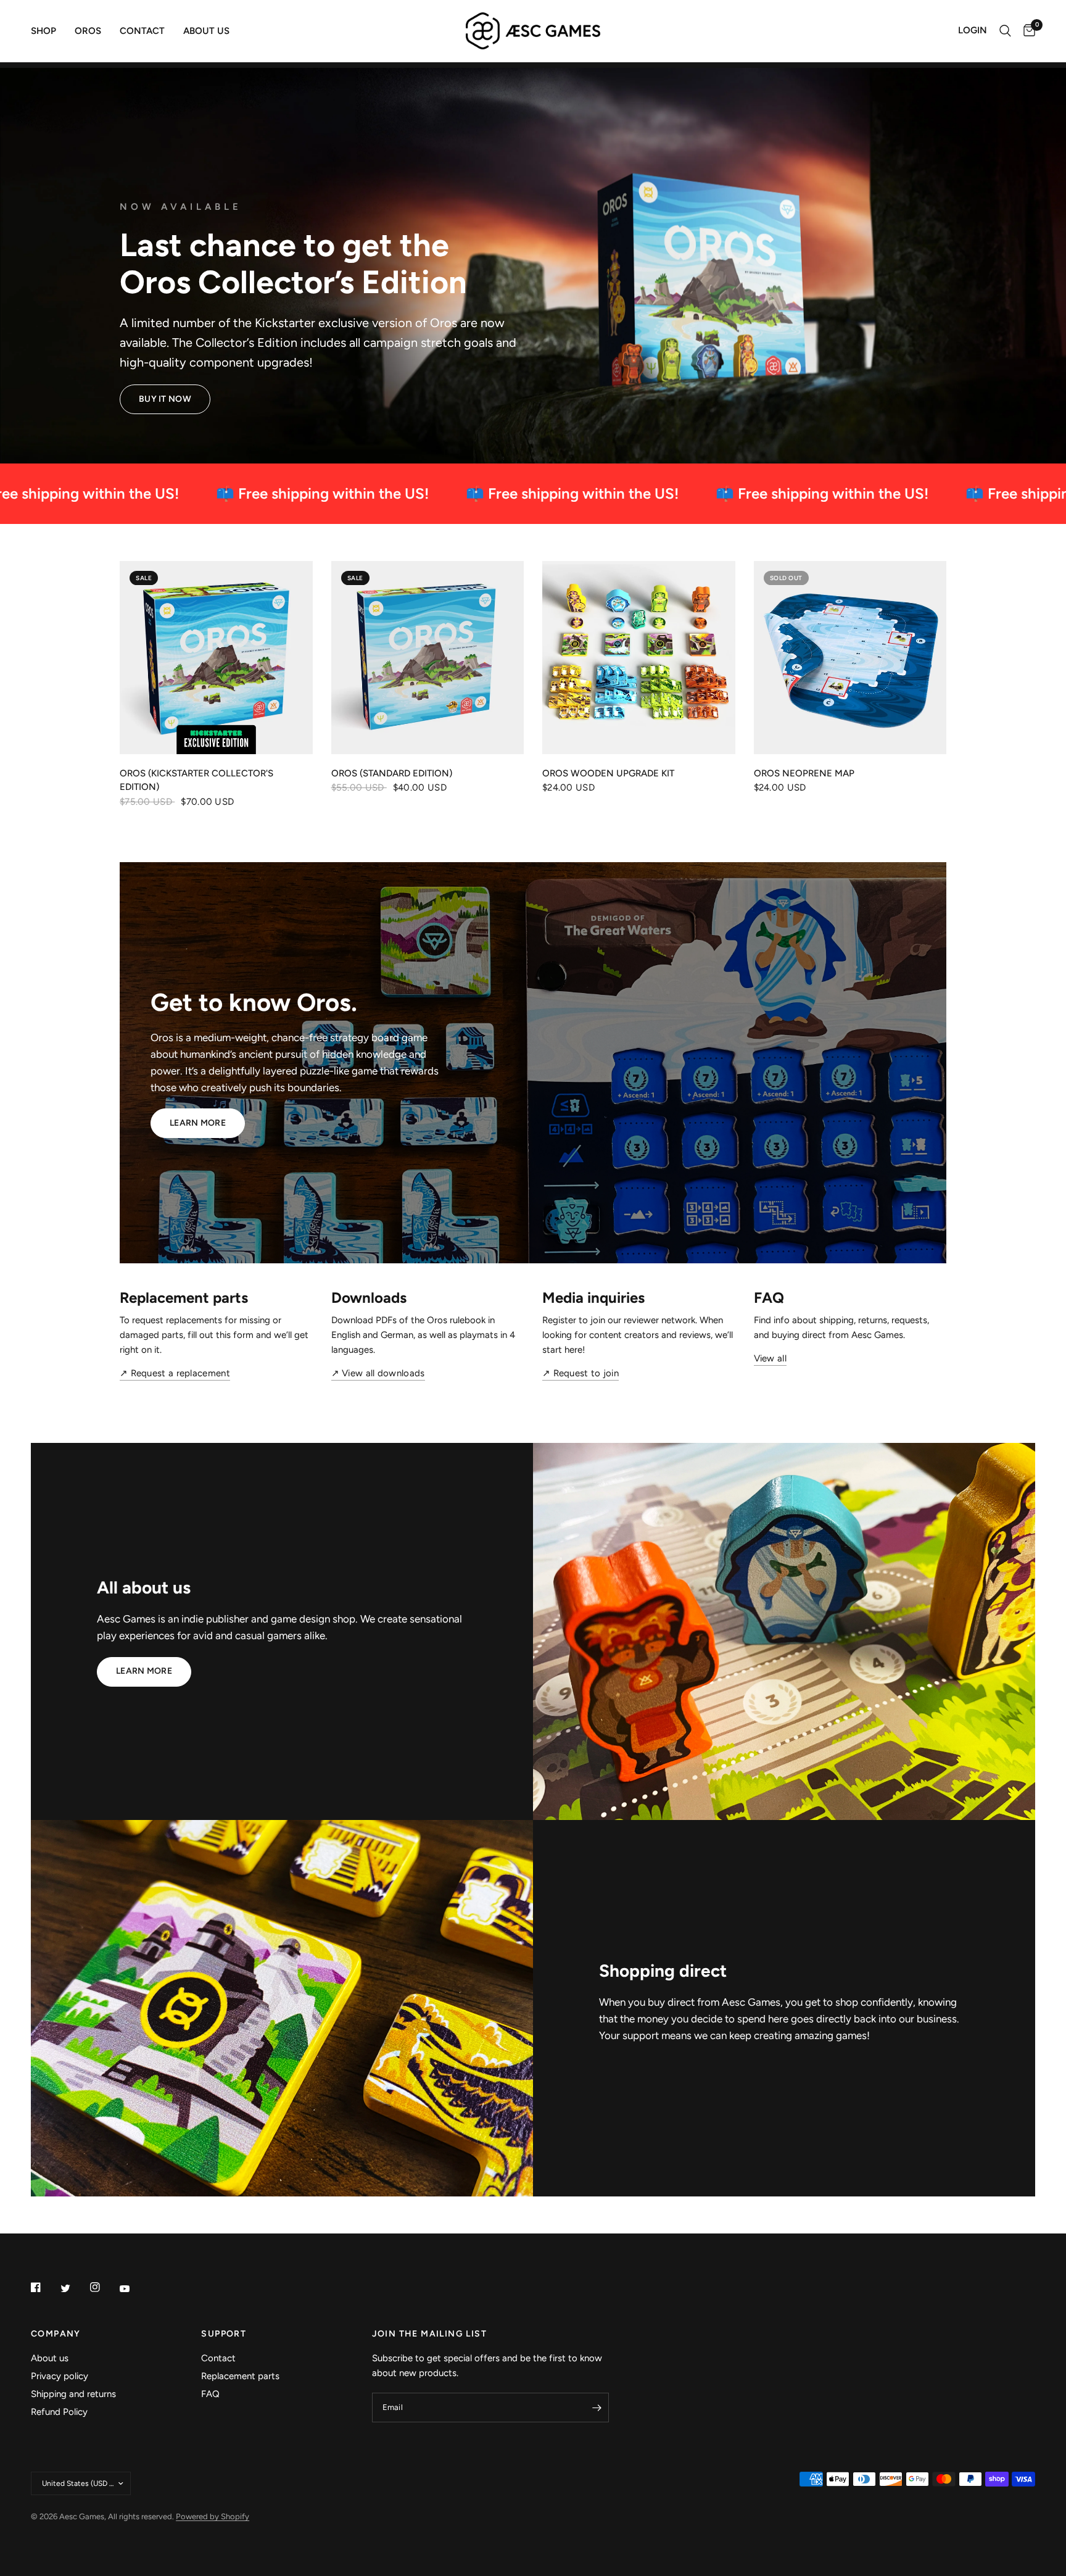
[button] (165, 399)
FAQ (210, 2394)
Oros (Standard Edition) (392, 773)
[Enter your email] (597, 2408)
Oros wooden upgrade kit (608, 773)
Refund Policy (59, 2412)
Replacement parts (240, 2376)
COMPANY (56, 2334)
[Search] (1005, 31)
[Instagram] (104, 2287)
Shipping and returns (73, 2394)
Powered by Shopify (213, 2516)
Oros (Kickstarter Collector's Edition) (196, 780)
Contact (142, 31)
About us (206, 31)
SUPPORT (224, 2334)
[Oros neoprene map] (850, 658)
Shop (43, 31)
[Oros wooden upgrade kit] (639, 658)
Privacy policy (60, 2376)
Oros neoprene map (804, 773)
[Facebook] (44, 2287)
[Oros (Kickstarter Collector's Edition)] (216, 658)
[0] (1026, 31)
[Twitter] (74, 2288)
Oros (88, 31)
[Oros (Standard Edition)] (428, 658)
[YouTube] (133, 2288)
